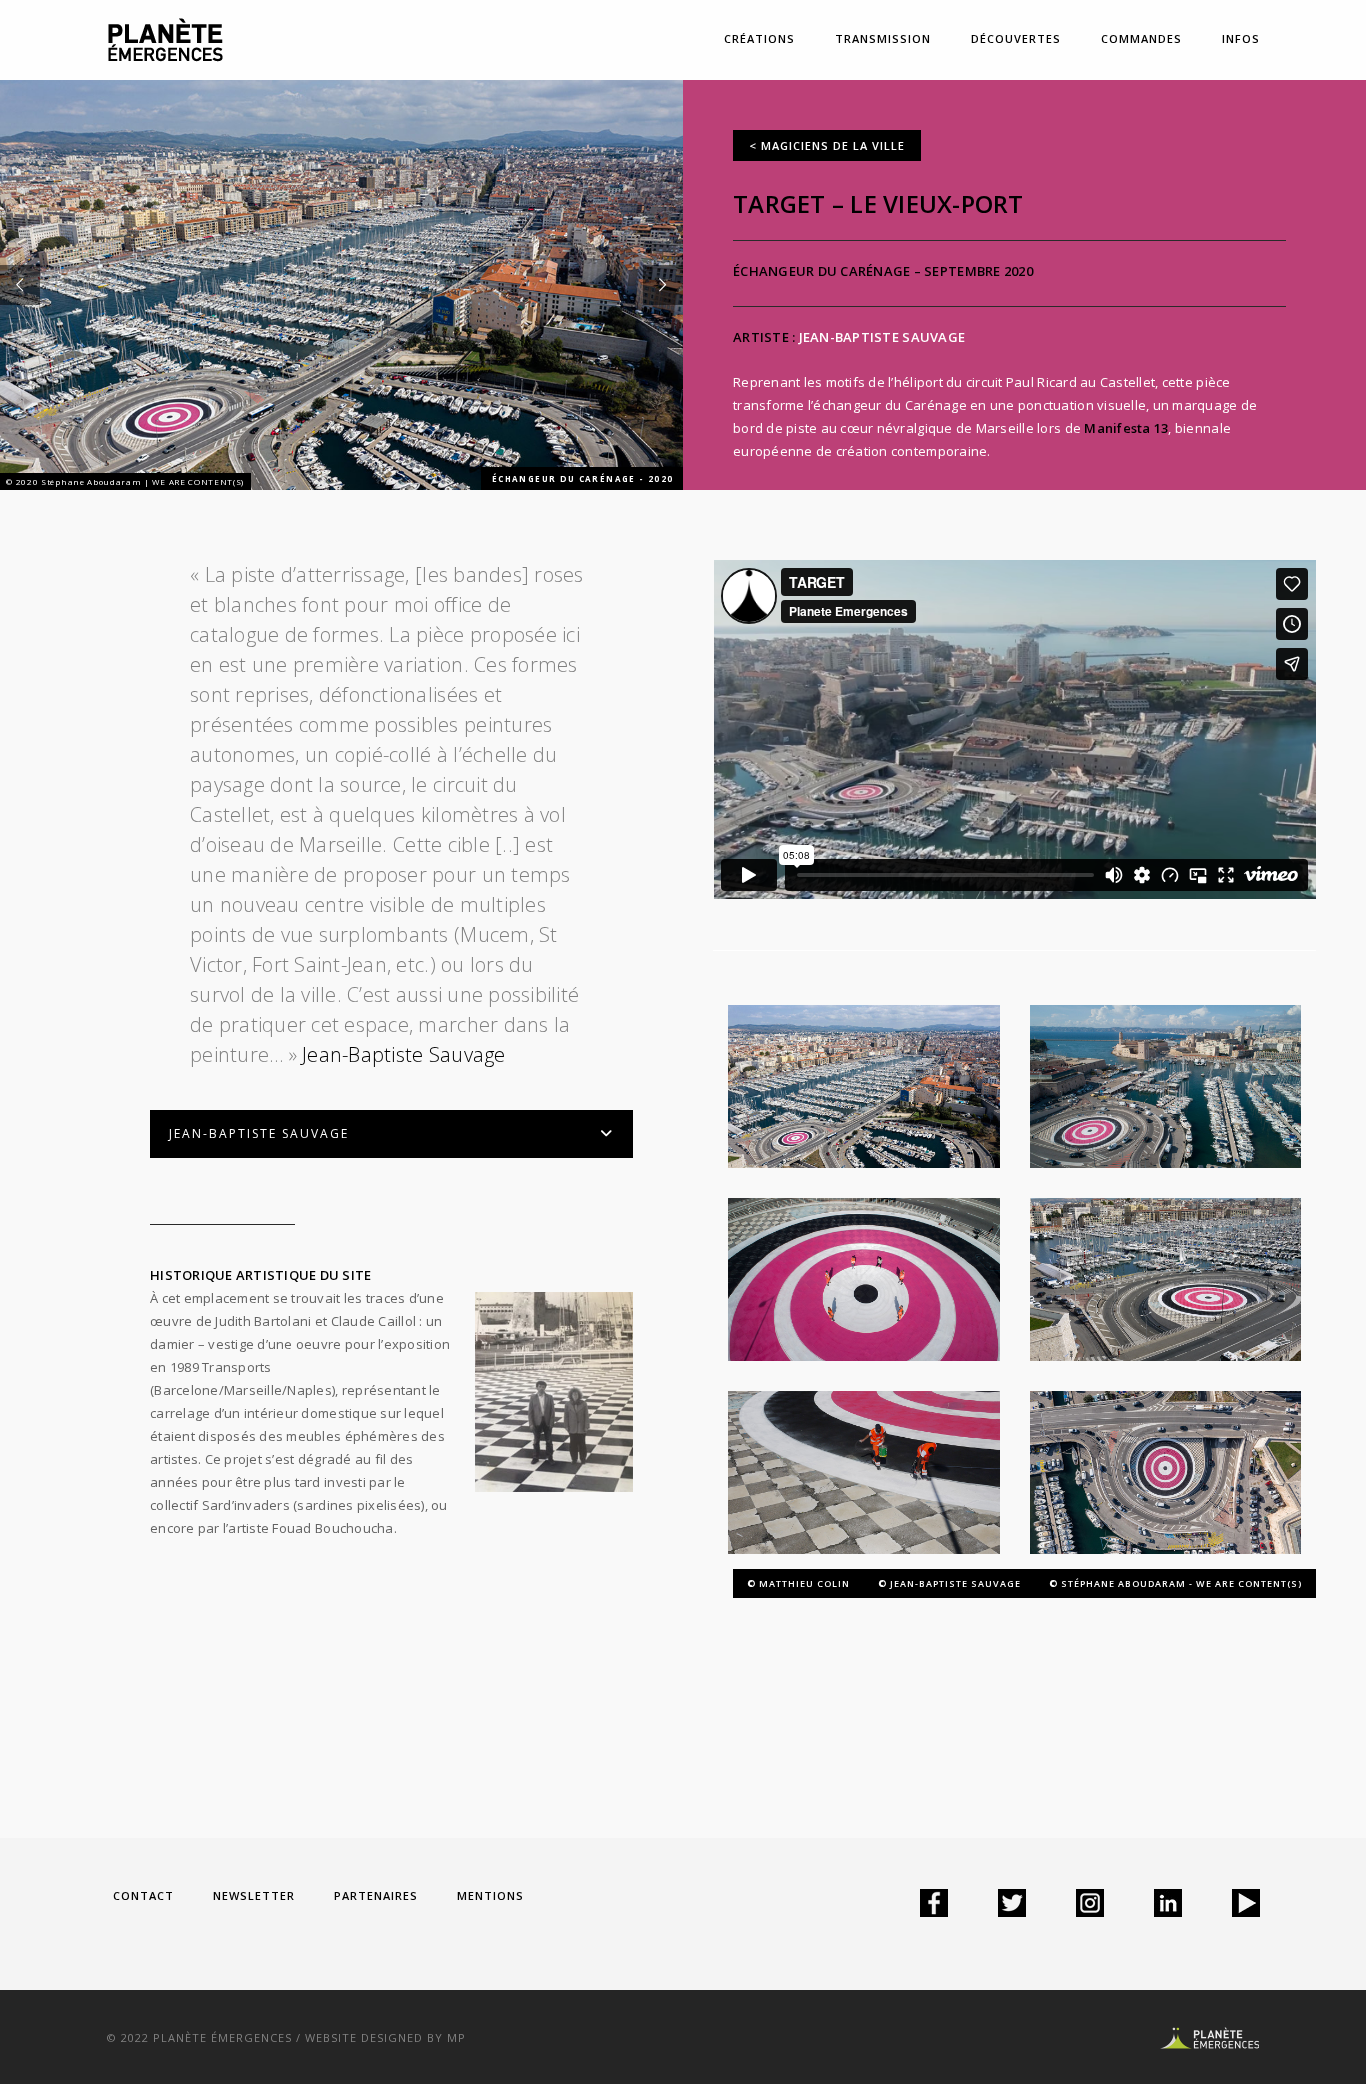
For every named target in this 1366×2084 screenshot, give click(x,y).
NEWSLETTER (254, 1895)
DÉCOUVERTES (1016, 38)
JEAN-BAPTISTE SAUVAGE (882, 337)
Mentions (490, 1895)
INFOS (1241, 38)
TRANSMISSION (883, 38)
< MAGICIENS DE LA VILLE (827, 145)
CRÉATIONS (759, 38)
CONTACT (143, 1895)
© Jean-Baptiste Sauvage (949, 1583)
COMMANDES (1141, 38)
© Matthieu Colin (798, 1583)
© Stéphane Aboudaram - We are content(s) (1175, 1583)
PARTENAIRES (376, 1895)
